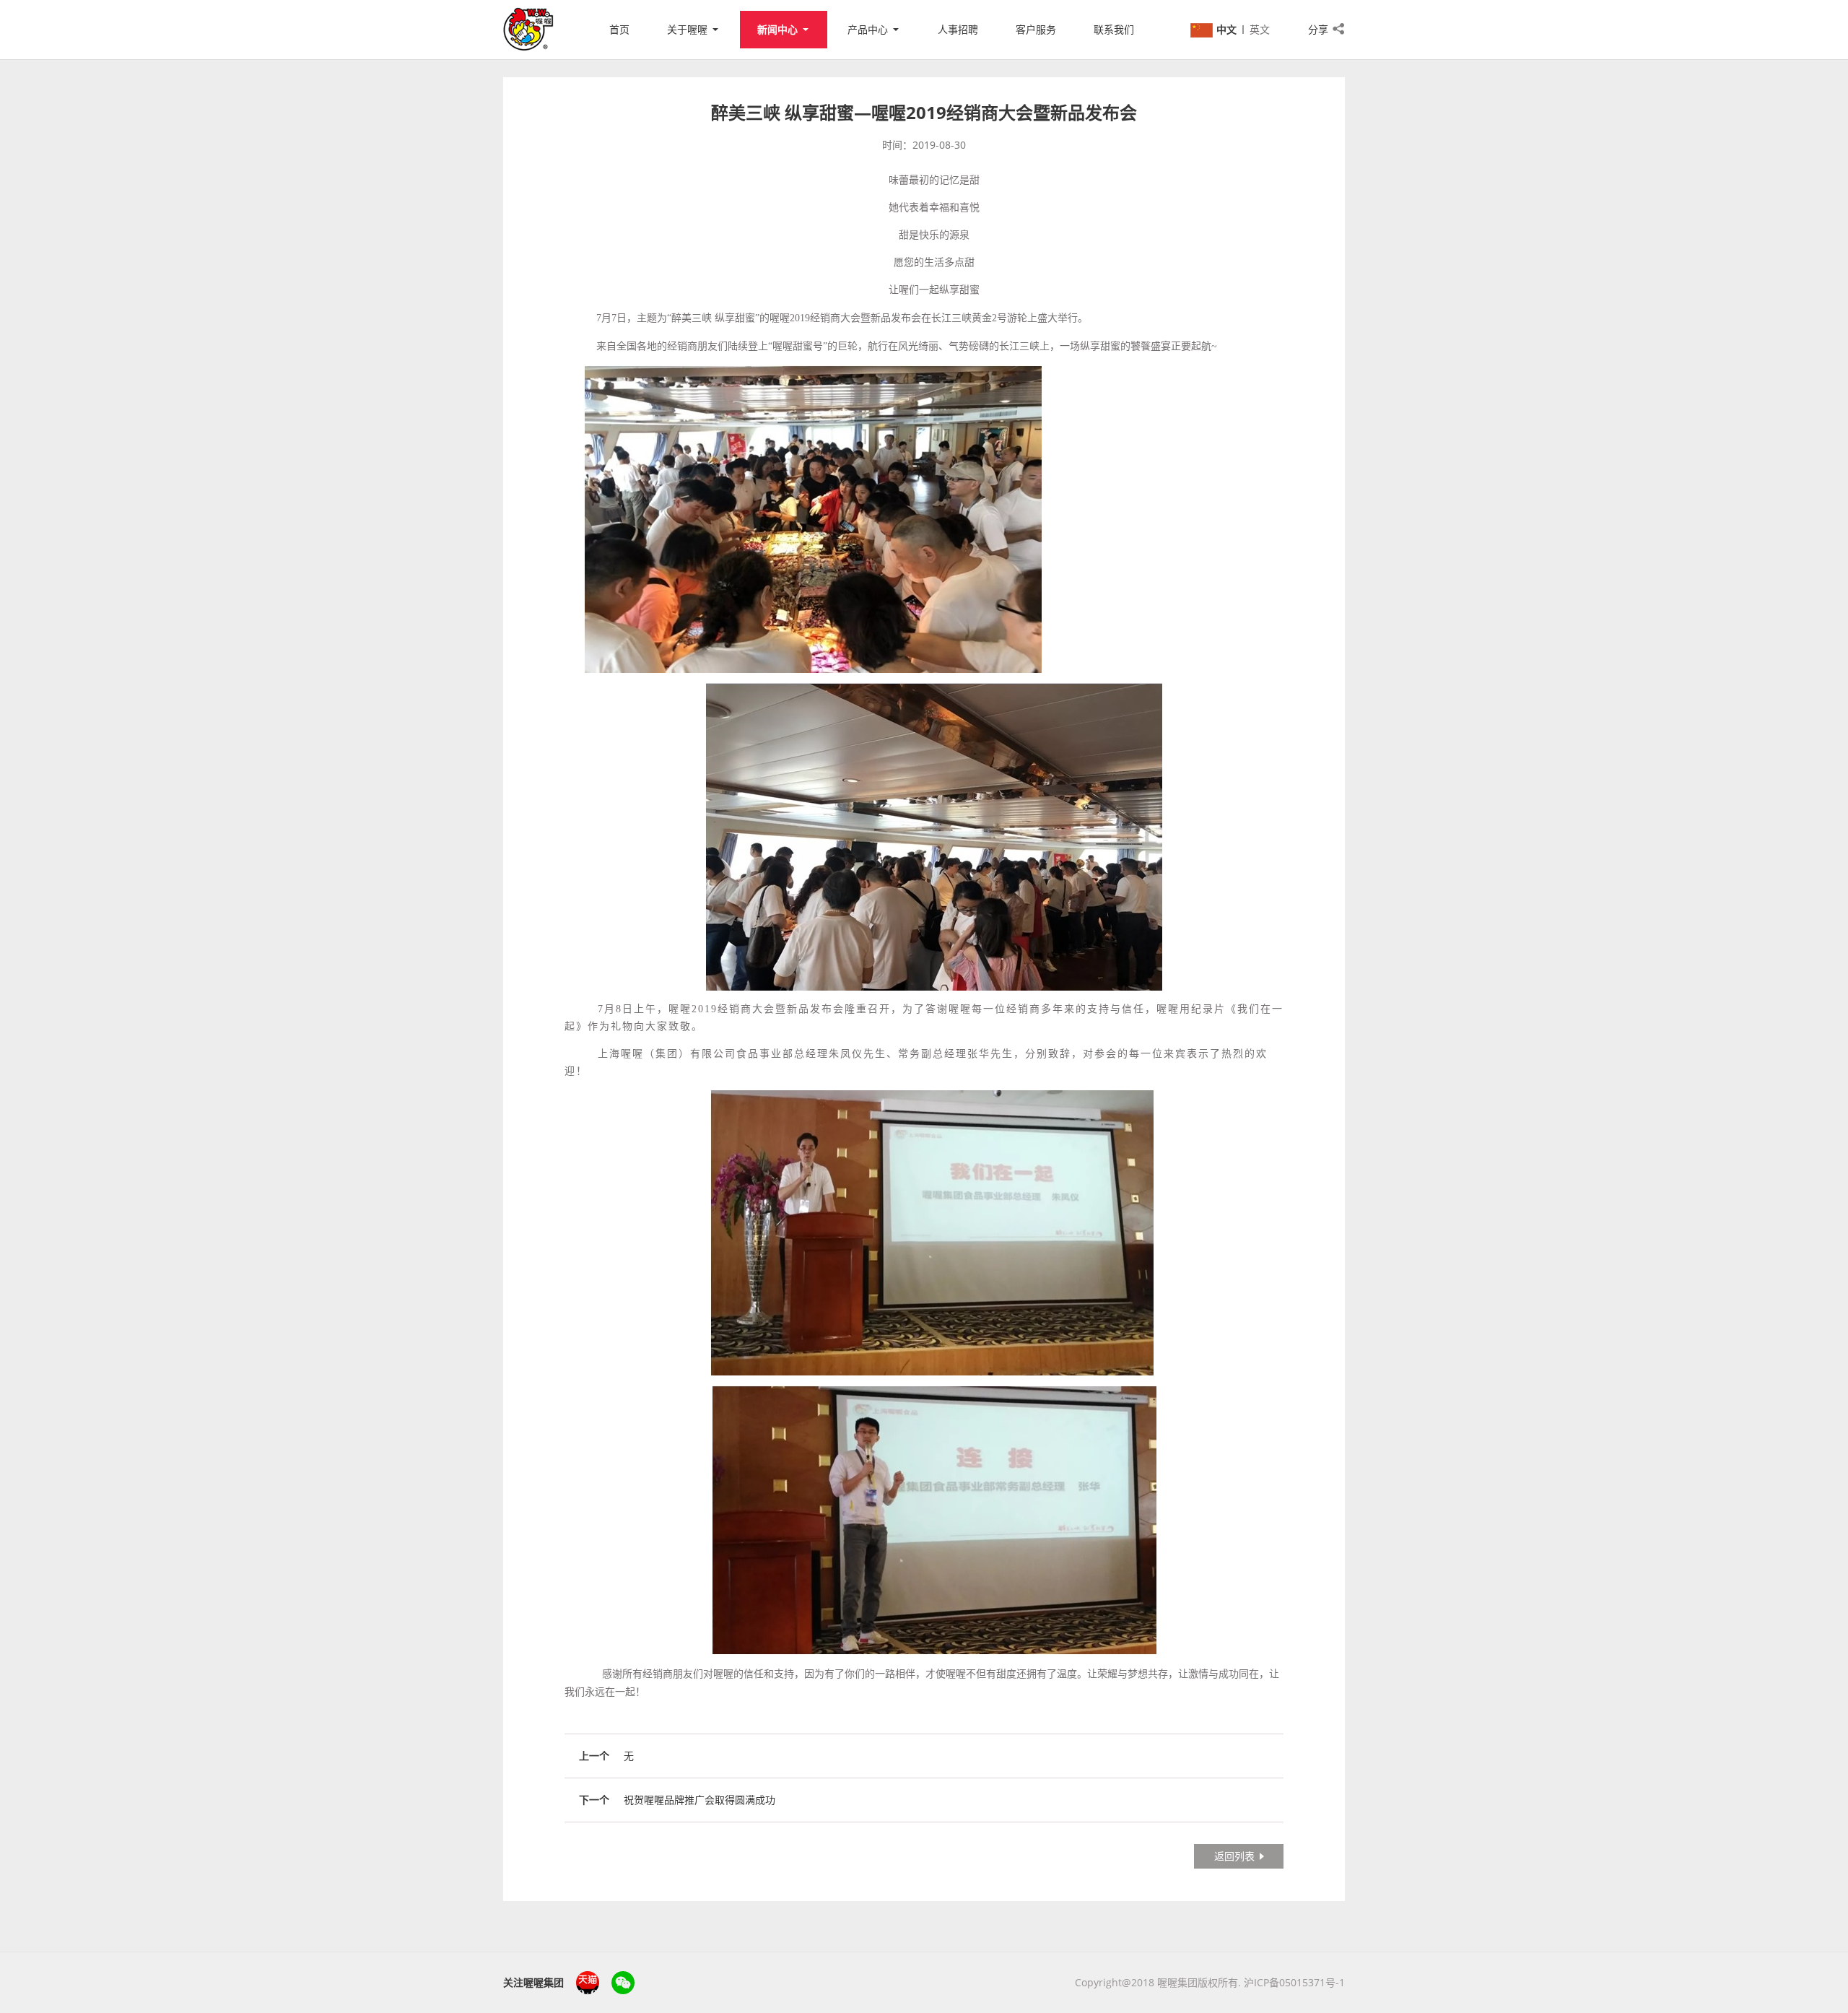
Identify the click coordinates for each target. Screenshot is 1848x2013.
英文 (1260, 29)
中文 (1226, 29)
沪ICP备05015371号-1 (1294, 1982)
